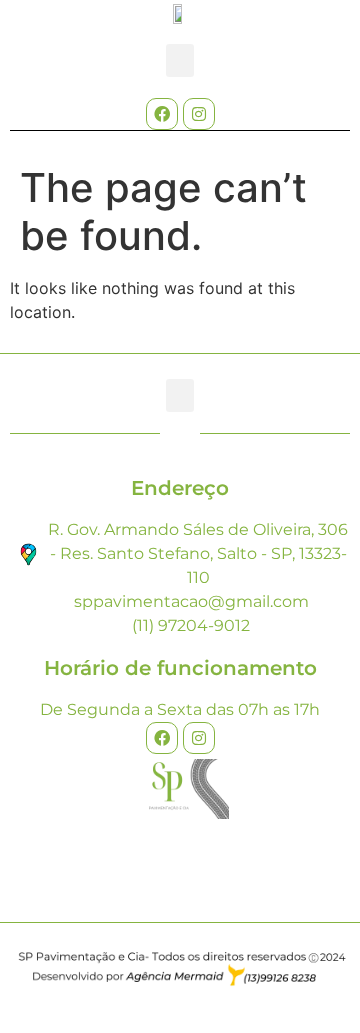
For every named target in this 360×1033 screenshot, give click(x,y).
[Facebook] (162, 114)
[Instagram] (199, 114)
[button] (180, 60)
